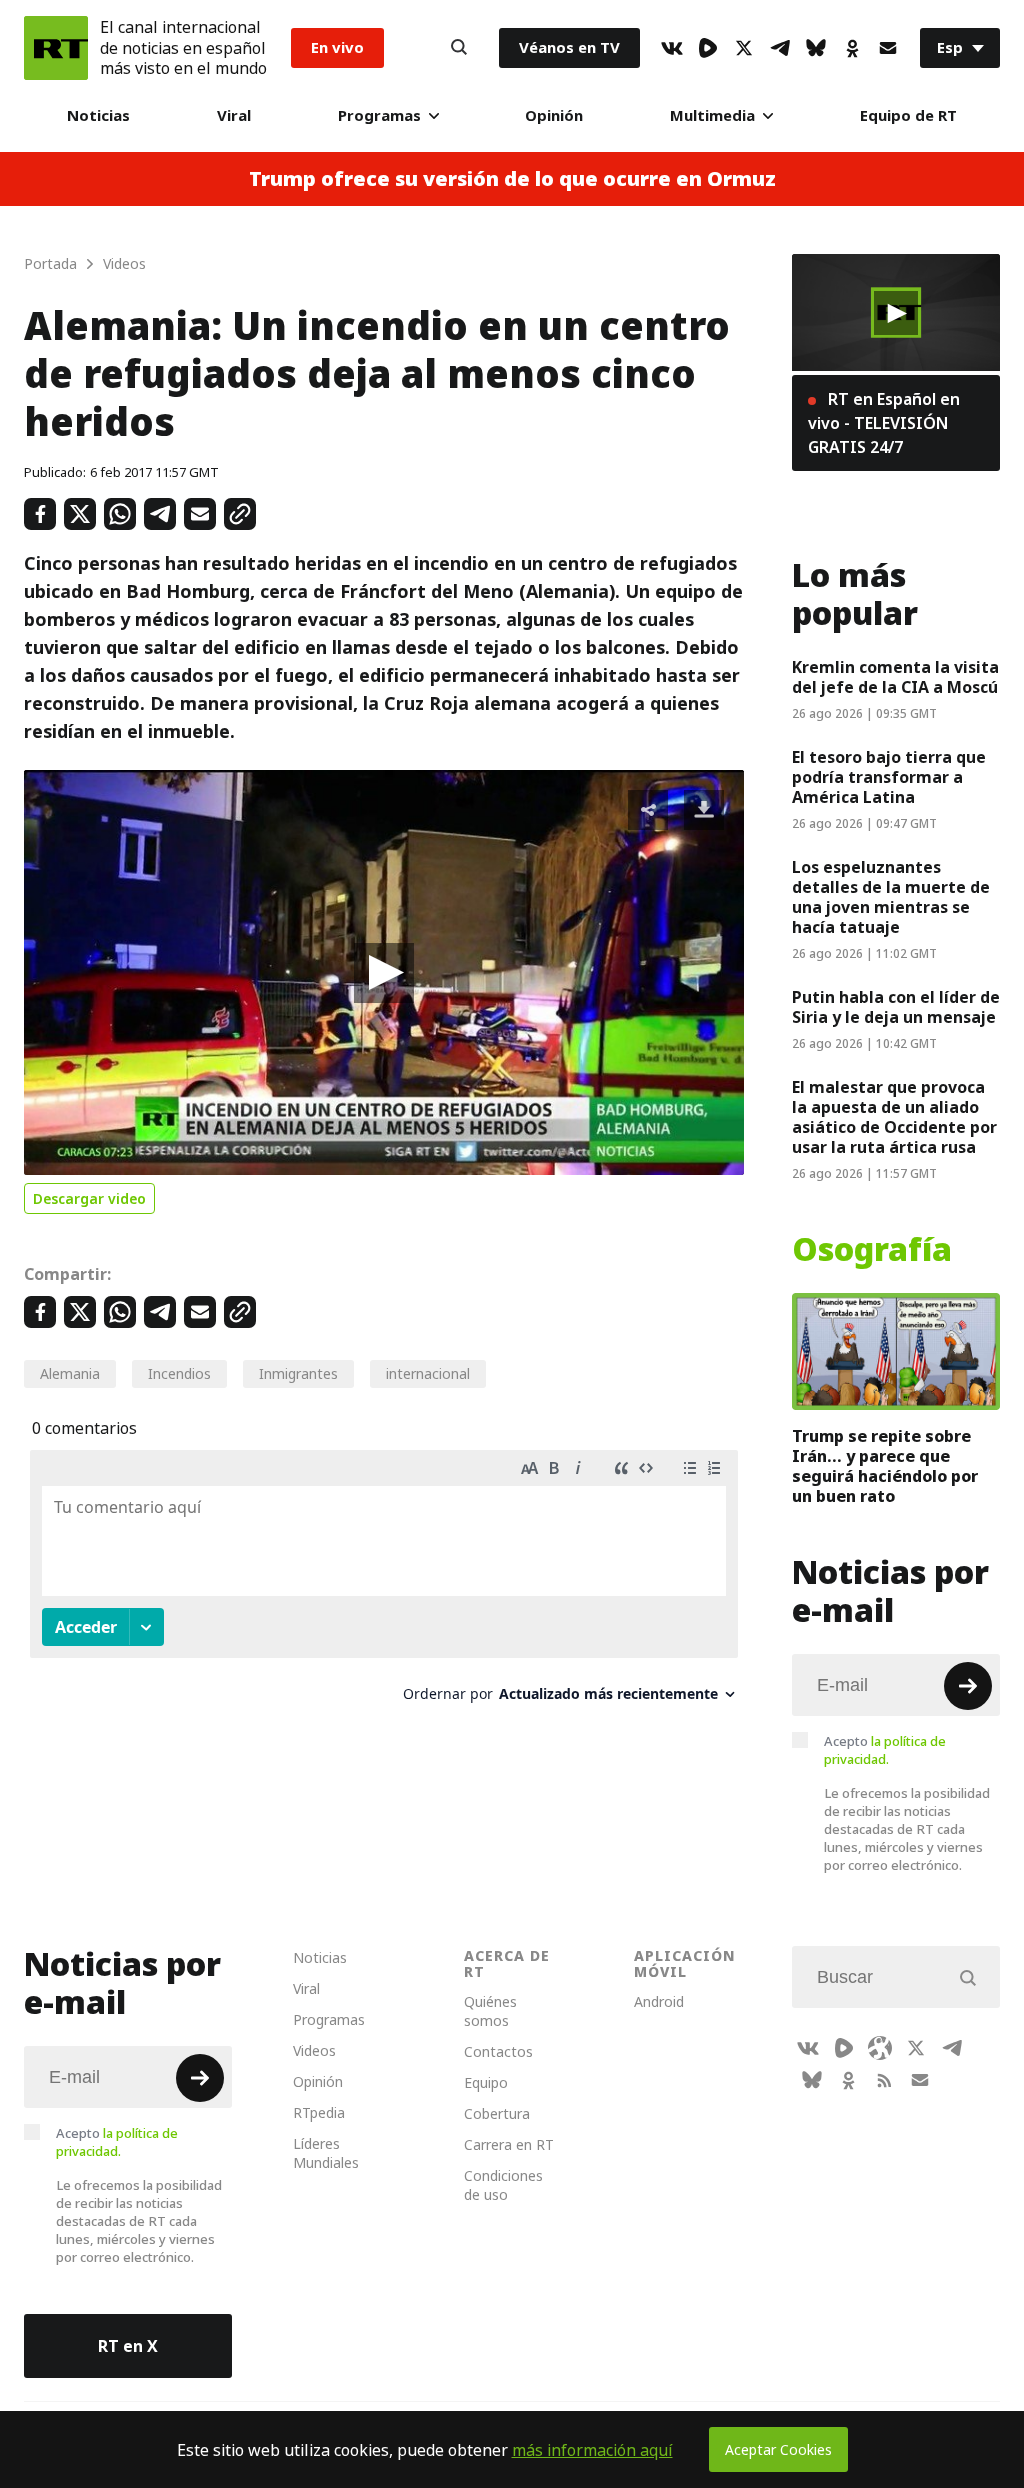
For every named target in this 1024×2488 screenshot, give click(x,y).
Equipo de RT (908, 115)
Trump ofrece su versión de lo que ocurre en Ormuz (512, 179)
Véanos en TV (569, 47)
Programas (379, 115)
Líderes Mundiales (326, 2153)
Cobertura (497, 2113)
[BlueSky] (816, 48)
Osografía (872, 1250)
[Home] (56, 48)
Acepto (885, 1750)
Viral (234, 115)
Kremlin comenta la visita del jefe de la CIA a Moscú (895, 677)
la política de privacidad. (885, 1750)
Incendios (179, 1373)
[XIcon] (744, 48)
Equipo (486, 2082)
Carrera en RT (509, 2144)
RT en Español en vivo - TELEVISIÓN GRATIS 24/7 (884, 423)
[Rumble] (708, 48)
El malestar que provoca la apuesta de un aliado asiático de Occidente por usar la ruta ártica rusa (894, 1117)
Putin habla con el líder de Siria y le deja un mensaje (896, 1007)
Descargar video (89, 1198)
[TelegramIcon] (780, 48)
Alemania (70, 1373)
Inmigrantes (298, 1373)
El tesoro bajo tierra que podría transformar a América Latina (889, 777)
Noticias (98, 115)
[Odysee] (880, 2048)
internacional (428, 1373)
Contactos (498, 2051)
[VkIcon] (672, 48)
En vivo (337, 47)
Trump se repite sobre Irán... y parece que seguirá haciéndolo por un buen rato (885, 1466)
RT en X (128, 2346)
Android (659, 2001)
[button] (384, 973)
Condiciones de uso (503, 2185)
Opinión (554, 115)
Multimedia (712, 115)
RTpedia (319, 2112)
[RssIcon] (884, 2080)
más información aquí (592, 2450)
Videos (314, 2050)
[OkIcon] (852, 48)
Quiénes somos (490, 2011)
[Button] (459, 48)
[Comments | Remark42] (384, 1583)
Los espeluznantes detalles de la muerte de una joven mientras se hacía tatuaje (891, 897)
